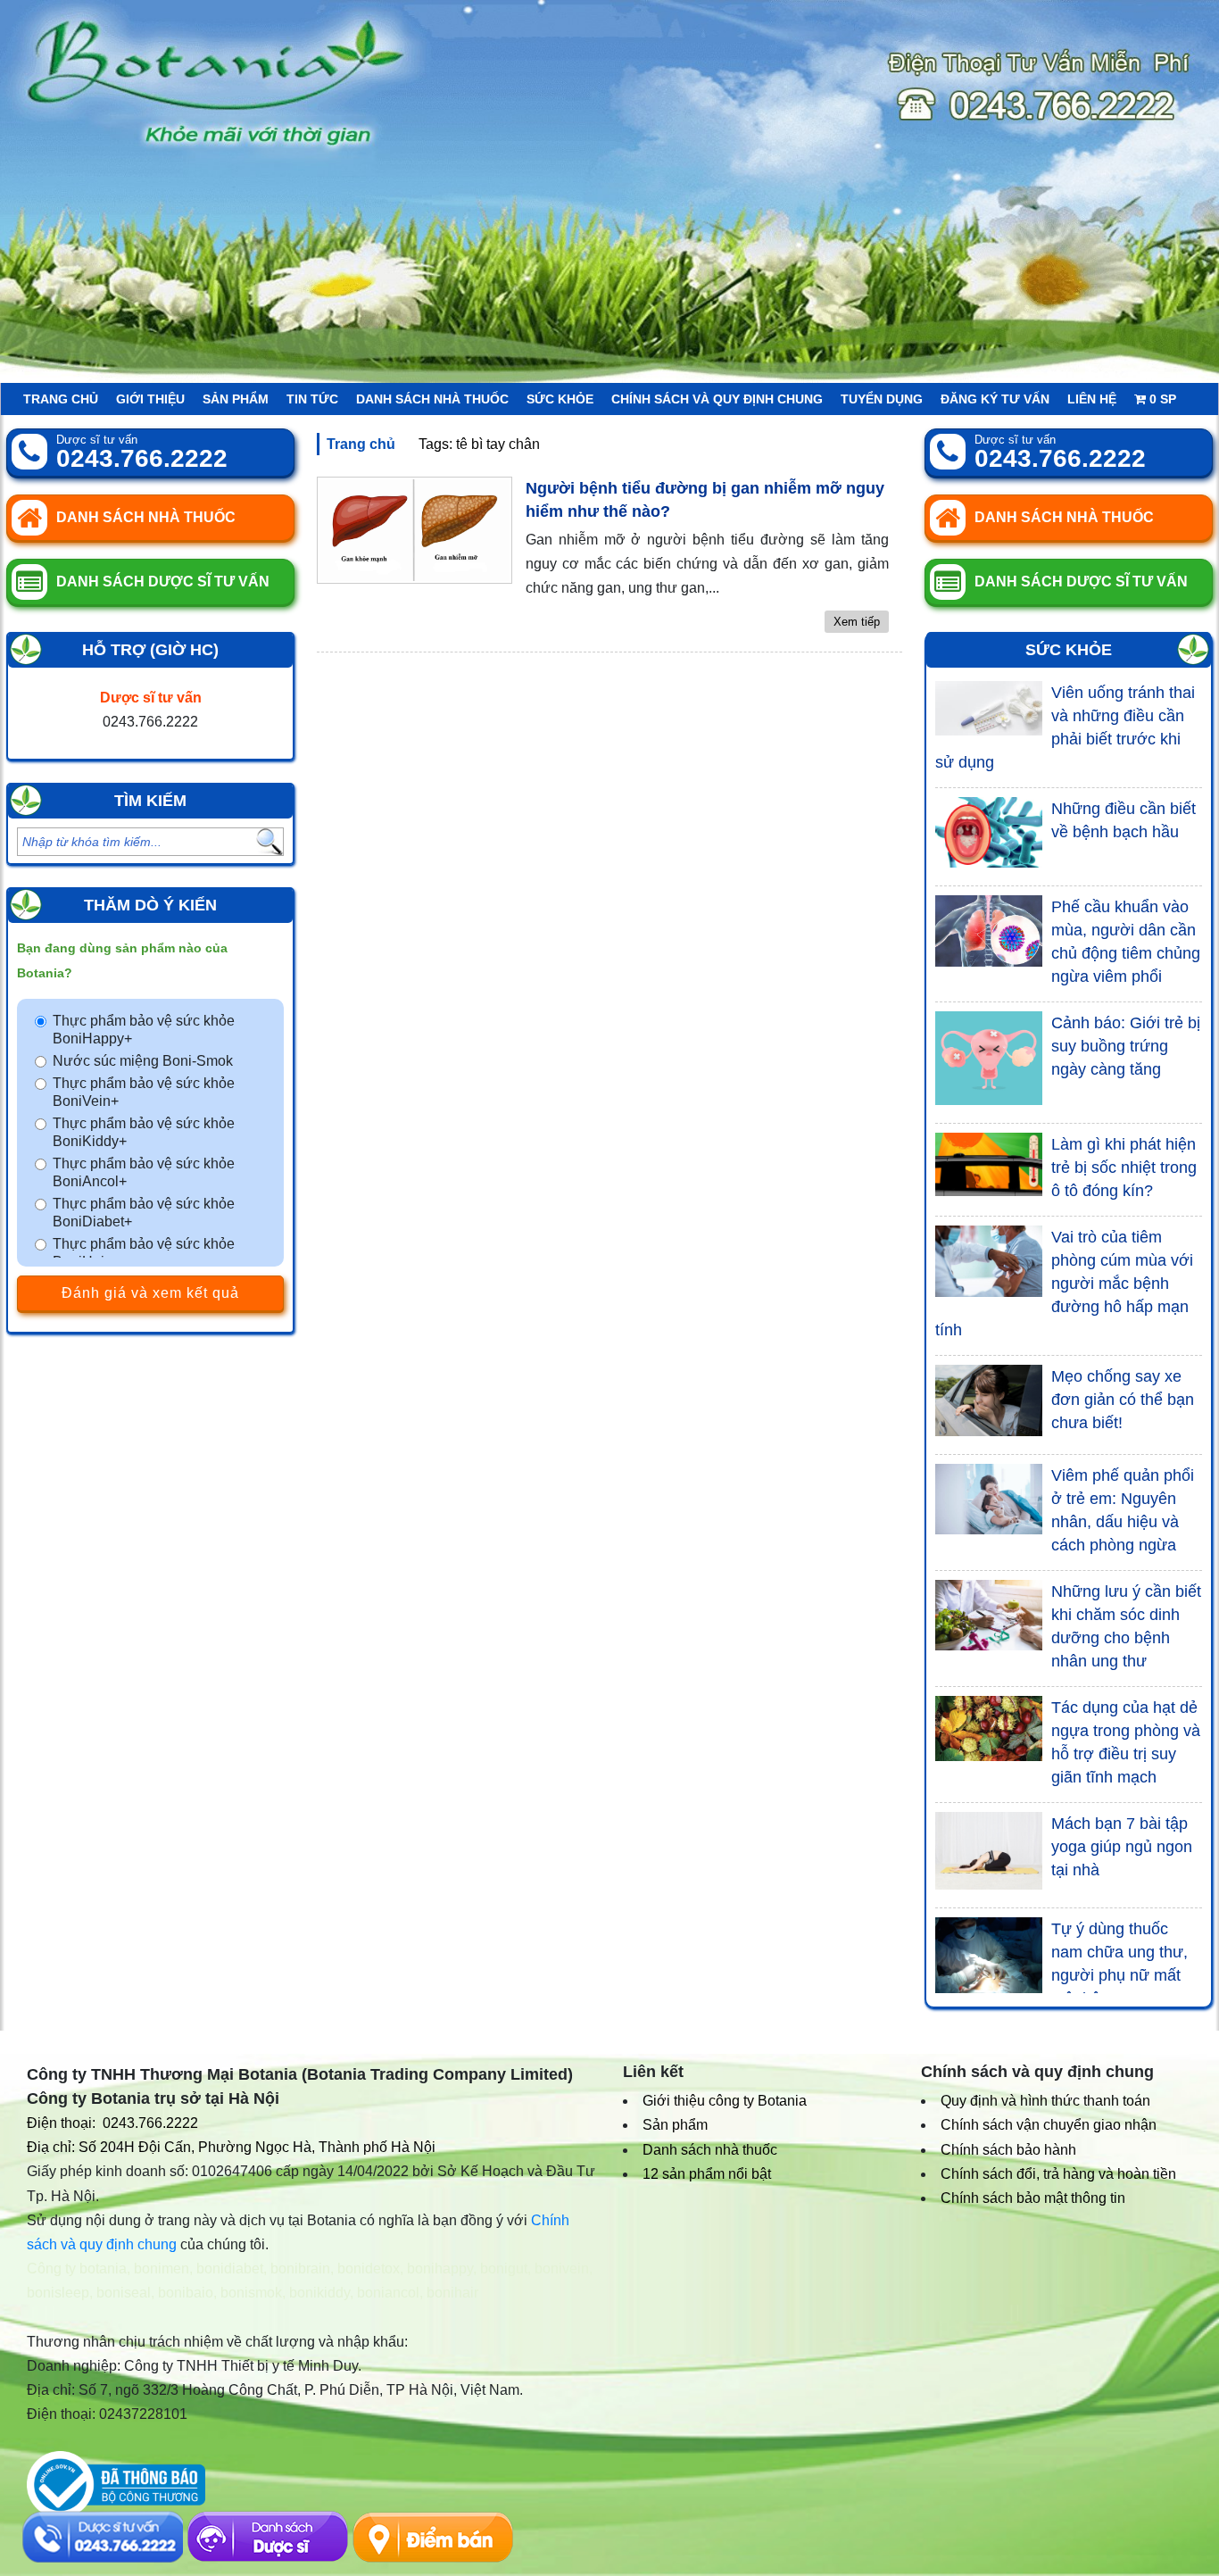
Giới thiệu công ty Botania (725, 2101)
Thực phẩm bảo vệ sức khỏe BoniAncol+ (144, 1172)
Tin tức (312, 399)
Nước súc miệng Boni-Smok (143, 1061)
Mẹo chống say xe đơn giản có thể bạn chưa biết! (1123, 1400)
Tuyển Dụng (882, 399)
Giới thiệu (150, 399)
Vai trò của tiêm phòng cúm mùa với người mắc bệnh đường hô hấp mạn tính (1064, 1284)
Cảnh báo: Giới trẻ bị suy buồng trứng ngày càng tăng (1126, 1046)
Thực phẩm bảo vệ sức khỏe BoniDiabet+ (144, 1213)
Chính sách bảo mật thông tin (1033, 2198)
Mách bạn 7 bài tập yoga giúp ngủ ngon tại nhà (1122, 1847)
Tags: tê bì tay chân (479, 444)
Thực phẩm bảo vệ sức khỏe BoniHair (144, 1253)
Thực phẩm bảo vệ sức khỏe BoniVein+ (144, 1092)
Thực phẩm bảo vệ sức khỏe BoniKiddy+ (144, 1132)
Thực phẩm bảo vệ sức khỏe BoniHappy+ (144, 1030)
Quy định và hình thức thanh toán (1045, 2101)
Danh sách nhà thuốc (432, 399)
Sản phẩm (236, 399)
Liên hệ (1092, 399)
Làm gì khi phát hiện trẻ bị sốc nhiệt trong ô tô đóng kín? (1124, 1168)
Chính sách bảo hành (1008, 2150)
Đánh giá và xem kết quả (150, 1293)
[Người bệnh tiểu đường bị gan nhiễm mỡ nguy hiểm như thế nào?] (415, 530)
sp (1163, 399)
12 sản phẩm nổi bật (707, 2174)
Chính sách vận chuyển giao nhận (1049, 2125)
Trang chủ (61, 399)
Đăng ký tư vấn (995, 399)
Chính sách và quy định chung (717, 399)
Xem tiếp (857, 622)
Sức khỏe (560, 399)
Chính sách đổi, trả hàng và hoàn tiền (1058, 2174)
